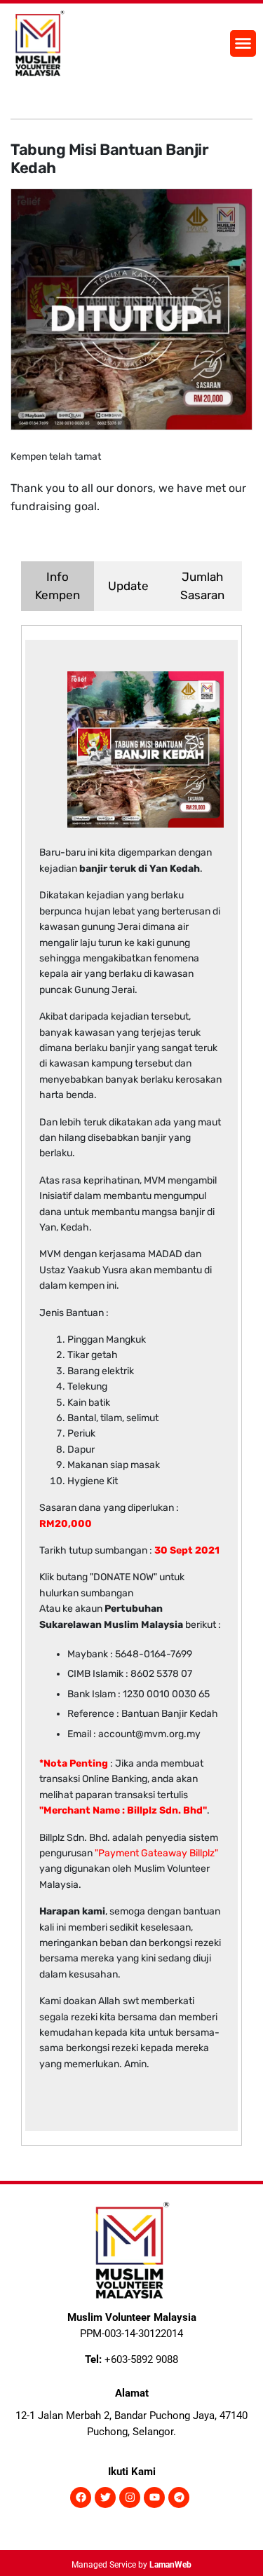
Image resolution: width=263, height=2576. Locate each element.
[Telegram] (179, 2498)
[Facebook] (81, 2498)
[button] (243, 43)
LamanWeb (170, 2565)
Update (128, 586)
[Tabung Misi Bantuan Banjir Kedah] (131, 308)
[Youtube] (154, 2498)
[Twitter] (105, 2498)
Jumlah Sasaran (202, 586)
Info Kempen (58, 586)
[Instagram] (130, 2498)
